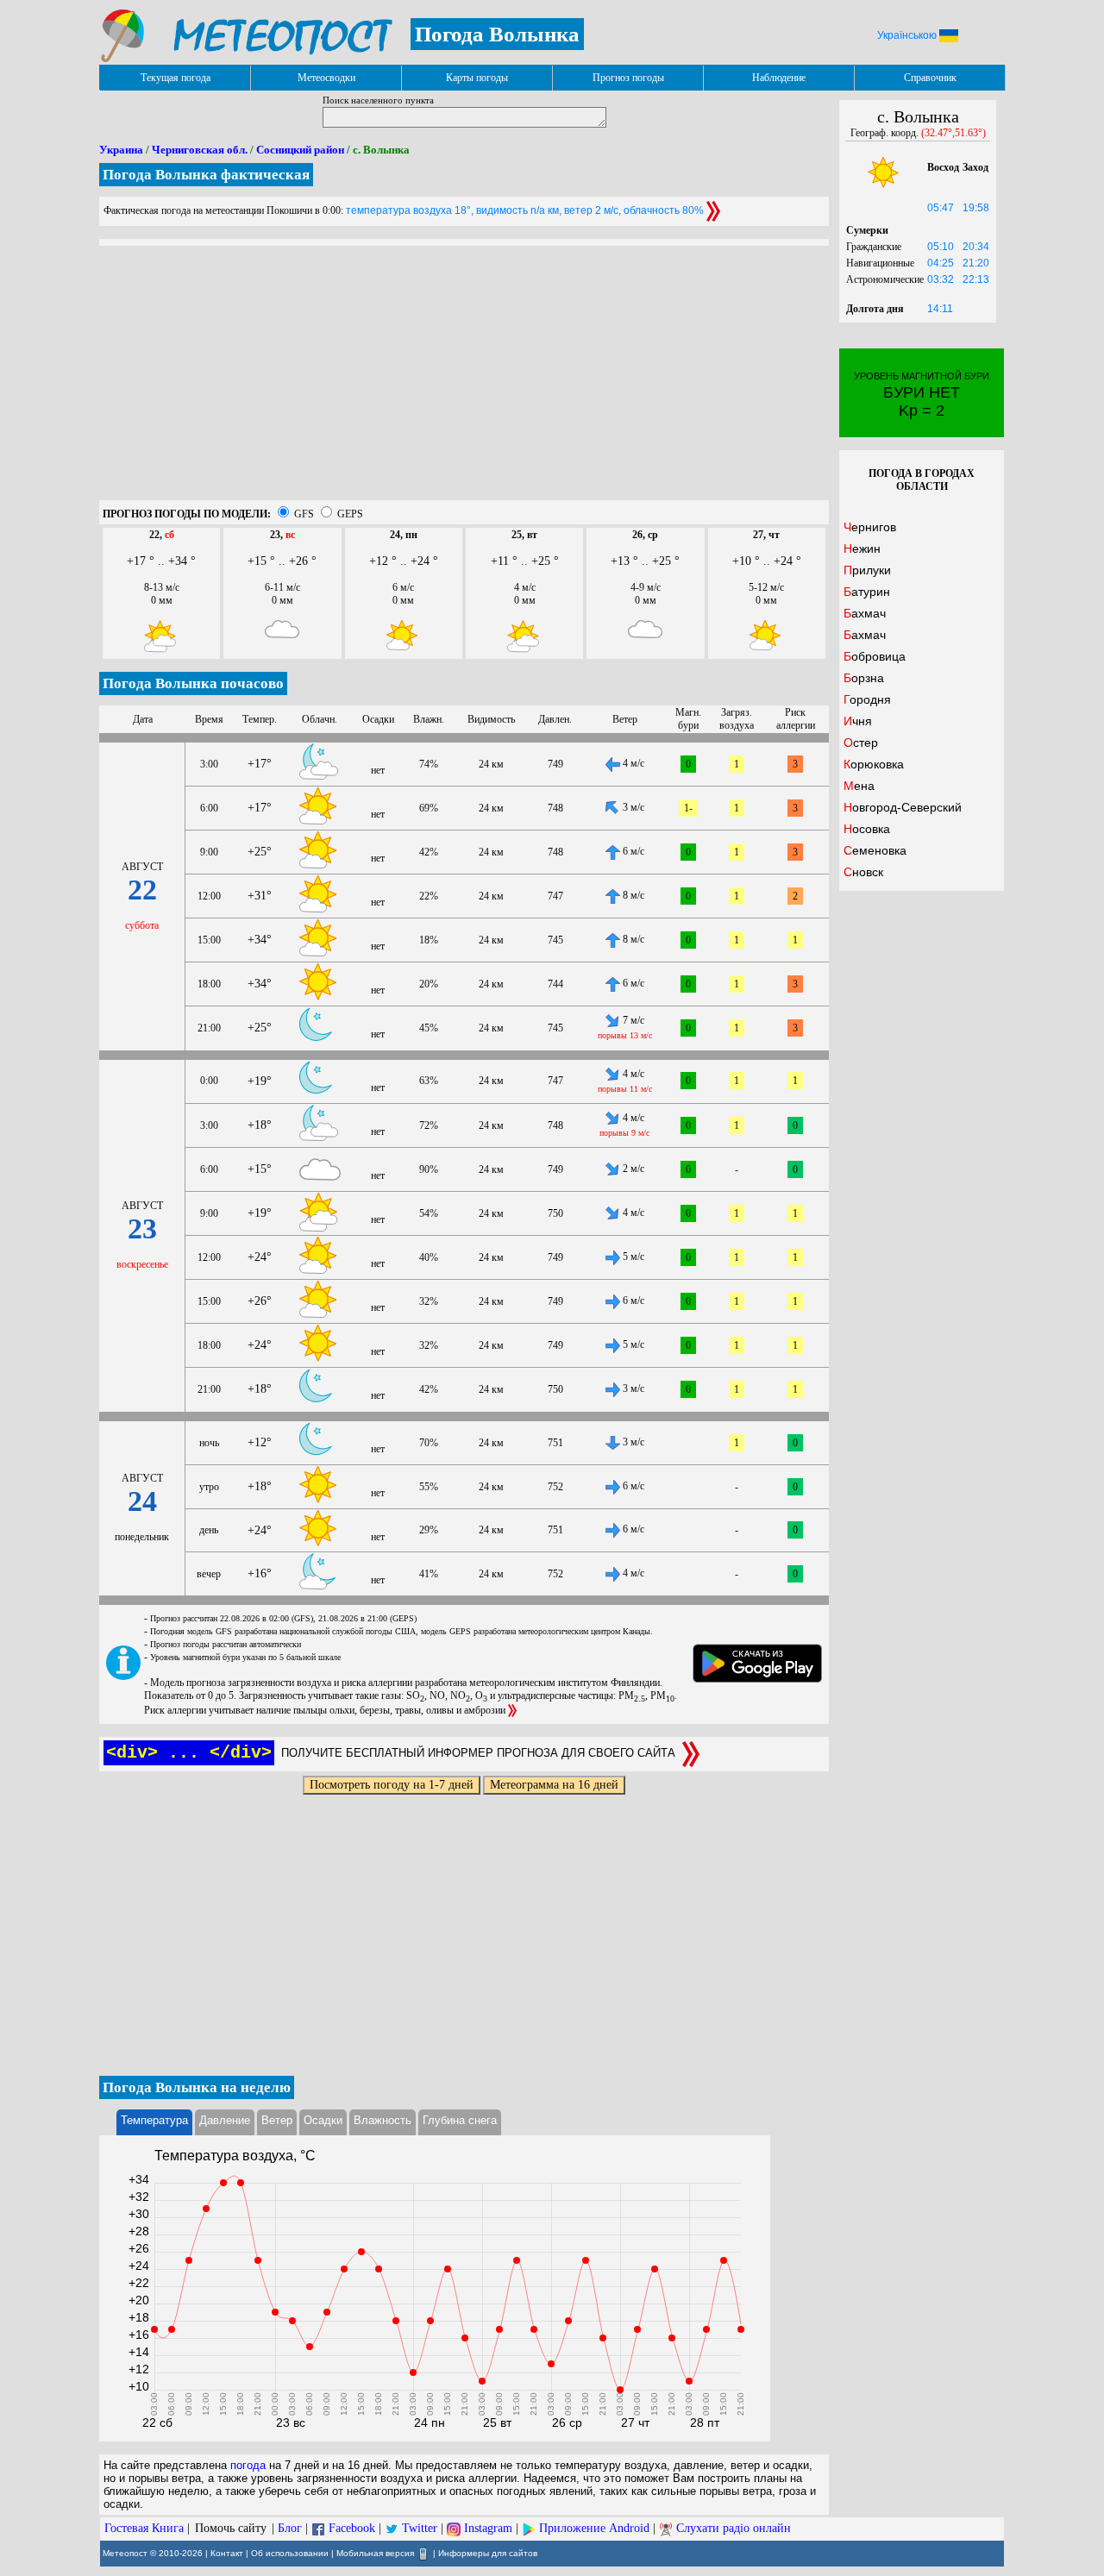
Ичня (858, 721)
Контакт (227, 2553)
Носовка (867, 829)
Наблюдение (779, 78)
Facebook (352, 2528)
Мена (859, 786)
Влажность (383, 2120)
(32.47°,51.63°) (953, 133)
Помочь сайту (231, 2528)
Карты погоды (477, 78)
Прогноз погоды (628, 78)
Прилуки (867, 570)
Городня (867, 699)
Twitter (420, 2528)
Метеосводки (326, 78)
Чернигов (870, 527)
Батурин (867, 592)
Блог (290, 2528)
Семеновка (875, 850)
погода (248, 2465)
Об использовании (290, 2553)
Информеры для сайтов (488, 2553)
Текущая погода (176, 78)
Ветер (277, 2120)
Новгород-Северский (903, 807)
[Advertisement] (464, 379)
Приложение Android (594, 2528)
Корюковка (874, 764)
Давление (225, 2120)
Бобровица (875, 656)
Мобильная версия (375, 2553)
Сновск (863, 872)
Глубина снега (460, 2120)
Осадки (323, 2120)
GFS (304, 514)
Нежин (862, 548)
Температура (154, 2120)
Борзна (864, 678)
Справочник (930, 78)
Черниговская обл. (200, 150)
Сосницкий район (300, 150)
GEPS (350, 514)
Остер (861, 743)
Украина (121, 150)
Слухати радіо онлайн (734, 2528)
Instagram (488, 2528)
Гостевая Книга (144, 2528)
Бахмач (865, 613)
